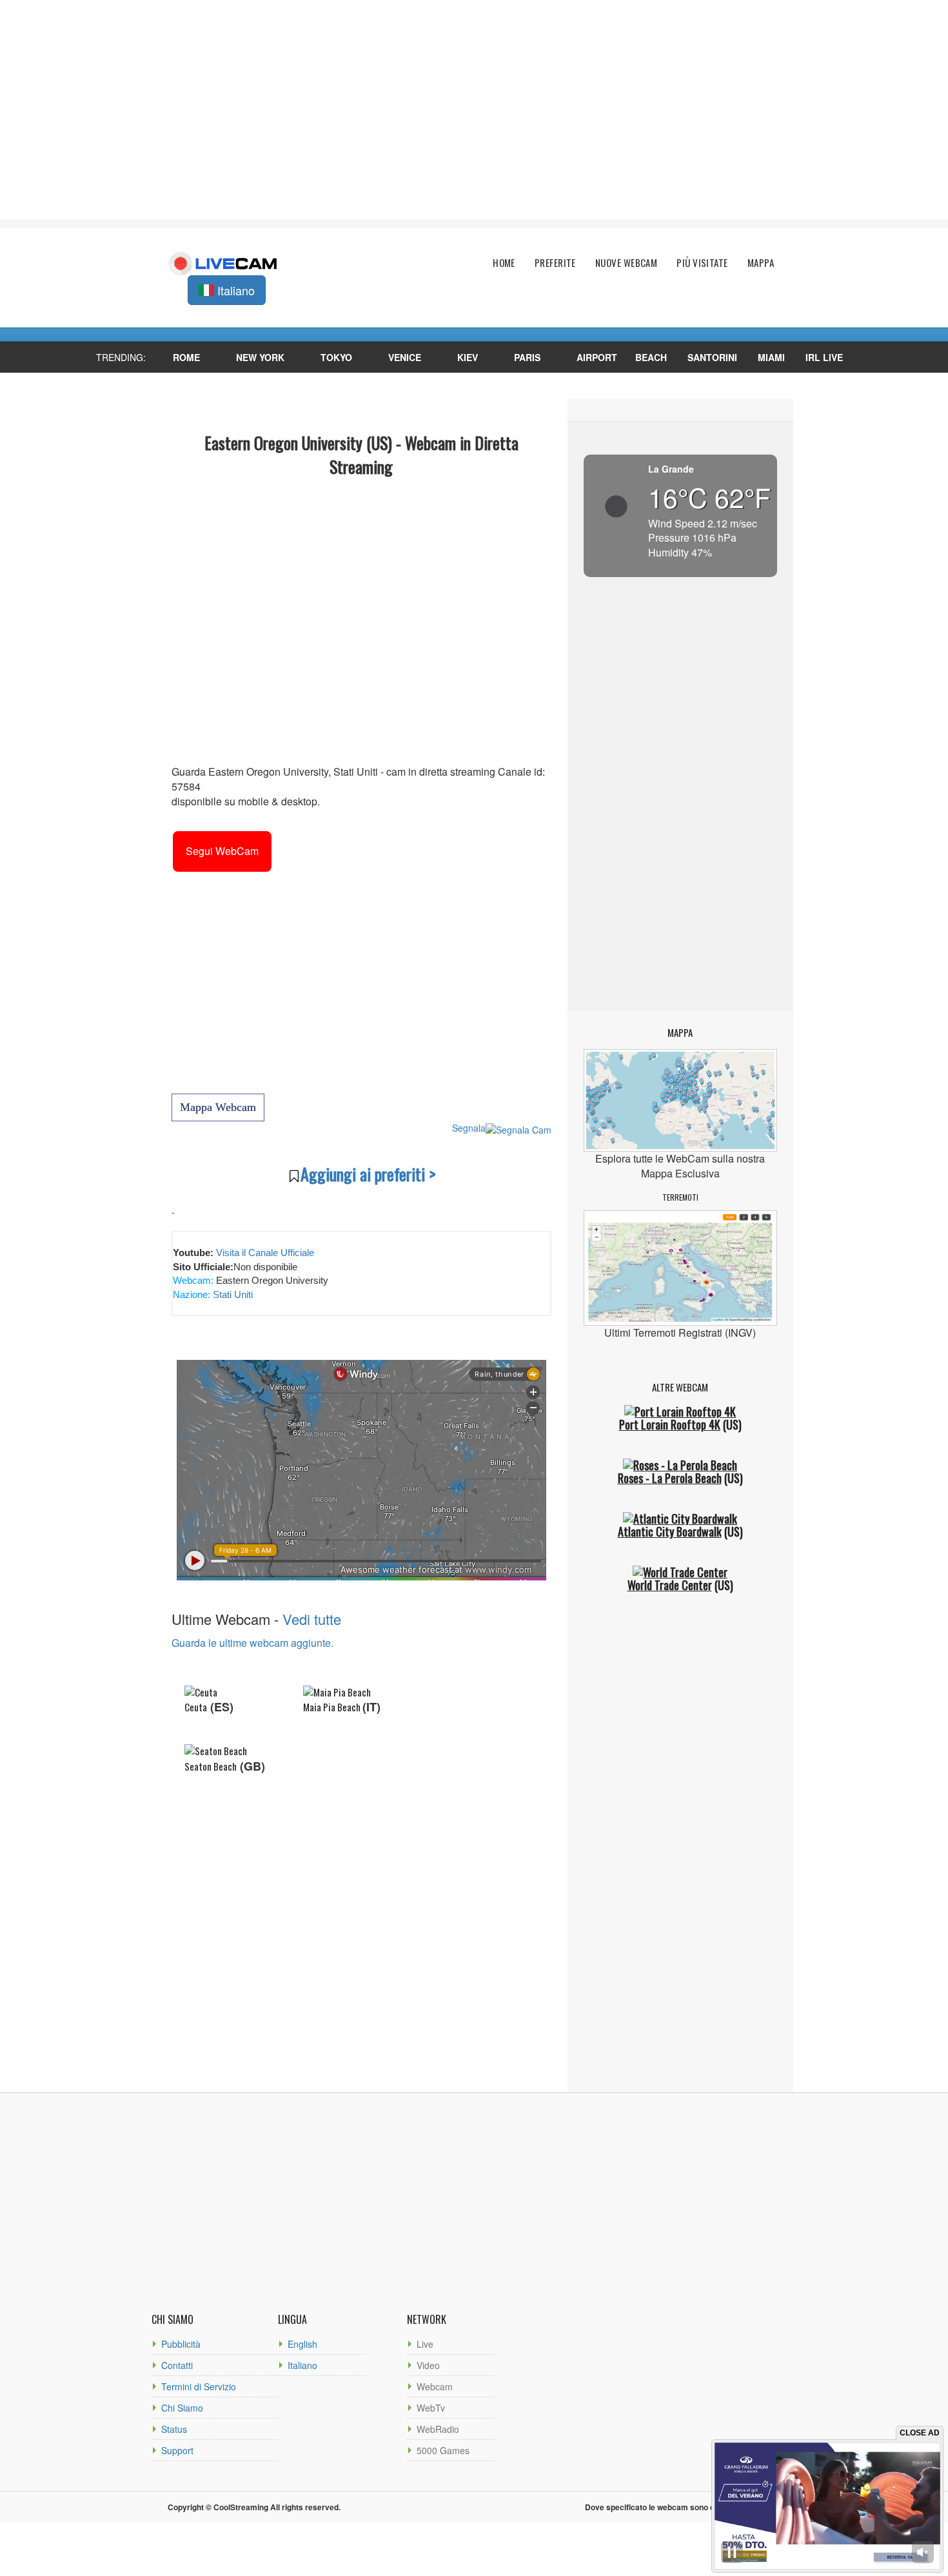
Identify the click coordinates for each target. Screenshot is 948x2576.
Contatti (177, 2365)
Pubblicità (181, 2344)
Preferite (555, 263)
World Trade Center (670, 1585)
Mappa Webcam (218, 1107)
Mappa (761, 263)
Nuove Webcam (626, 263)
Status (174, 2429)
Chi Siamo (182, 2408)
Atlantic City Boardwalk (670, 1531)
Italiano (302, 2365)
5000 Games (443, 2450)
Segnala (469, 1128)
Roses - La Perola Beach (670, 1478)
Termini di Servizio (199, 2386)
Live (425, 2344)
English (302, 2344)
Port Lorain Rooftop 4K (670, 1424)
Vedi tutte (312, 1619)
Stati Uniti (232, 1294)
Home (504, 263)
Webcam (435, 2386)
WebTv (431, 2408)
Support (177, 2450)
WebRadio (438, 2429)
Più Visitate (702, 263)
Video (428, 2365)
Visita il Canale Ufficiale (265, 1253)
